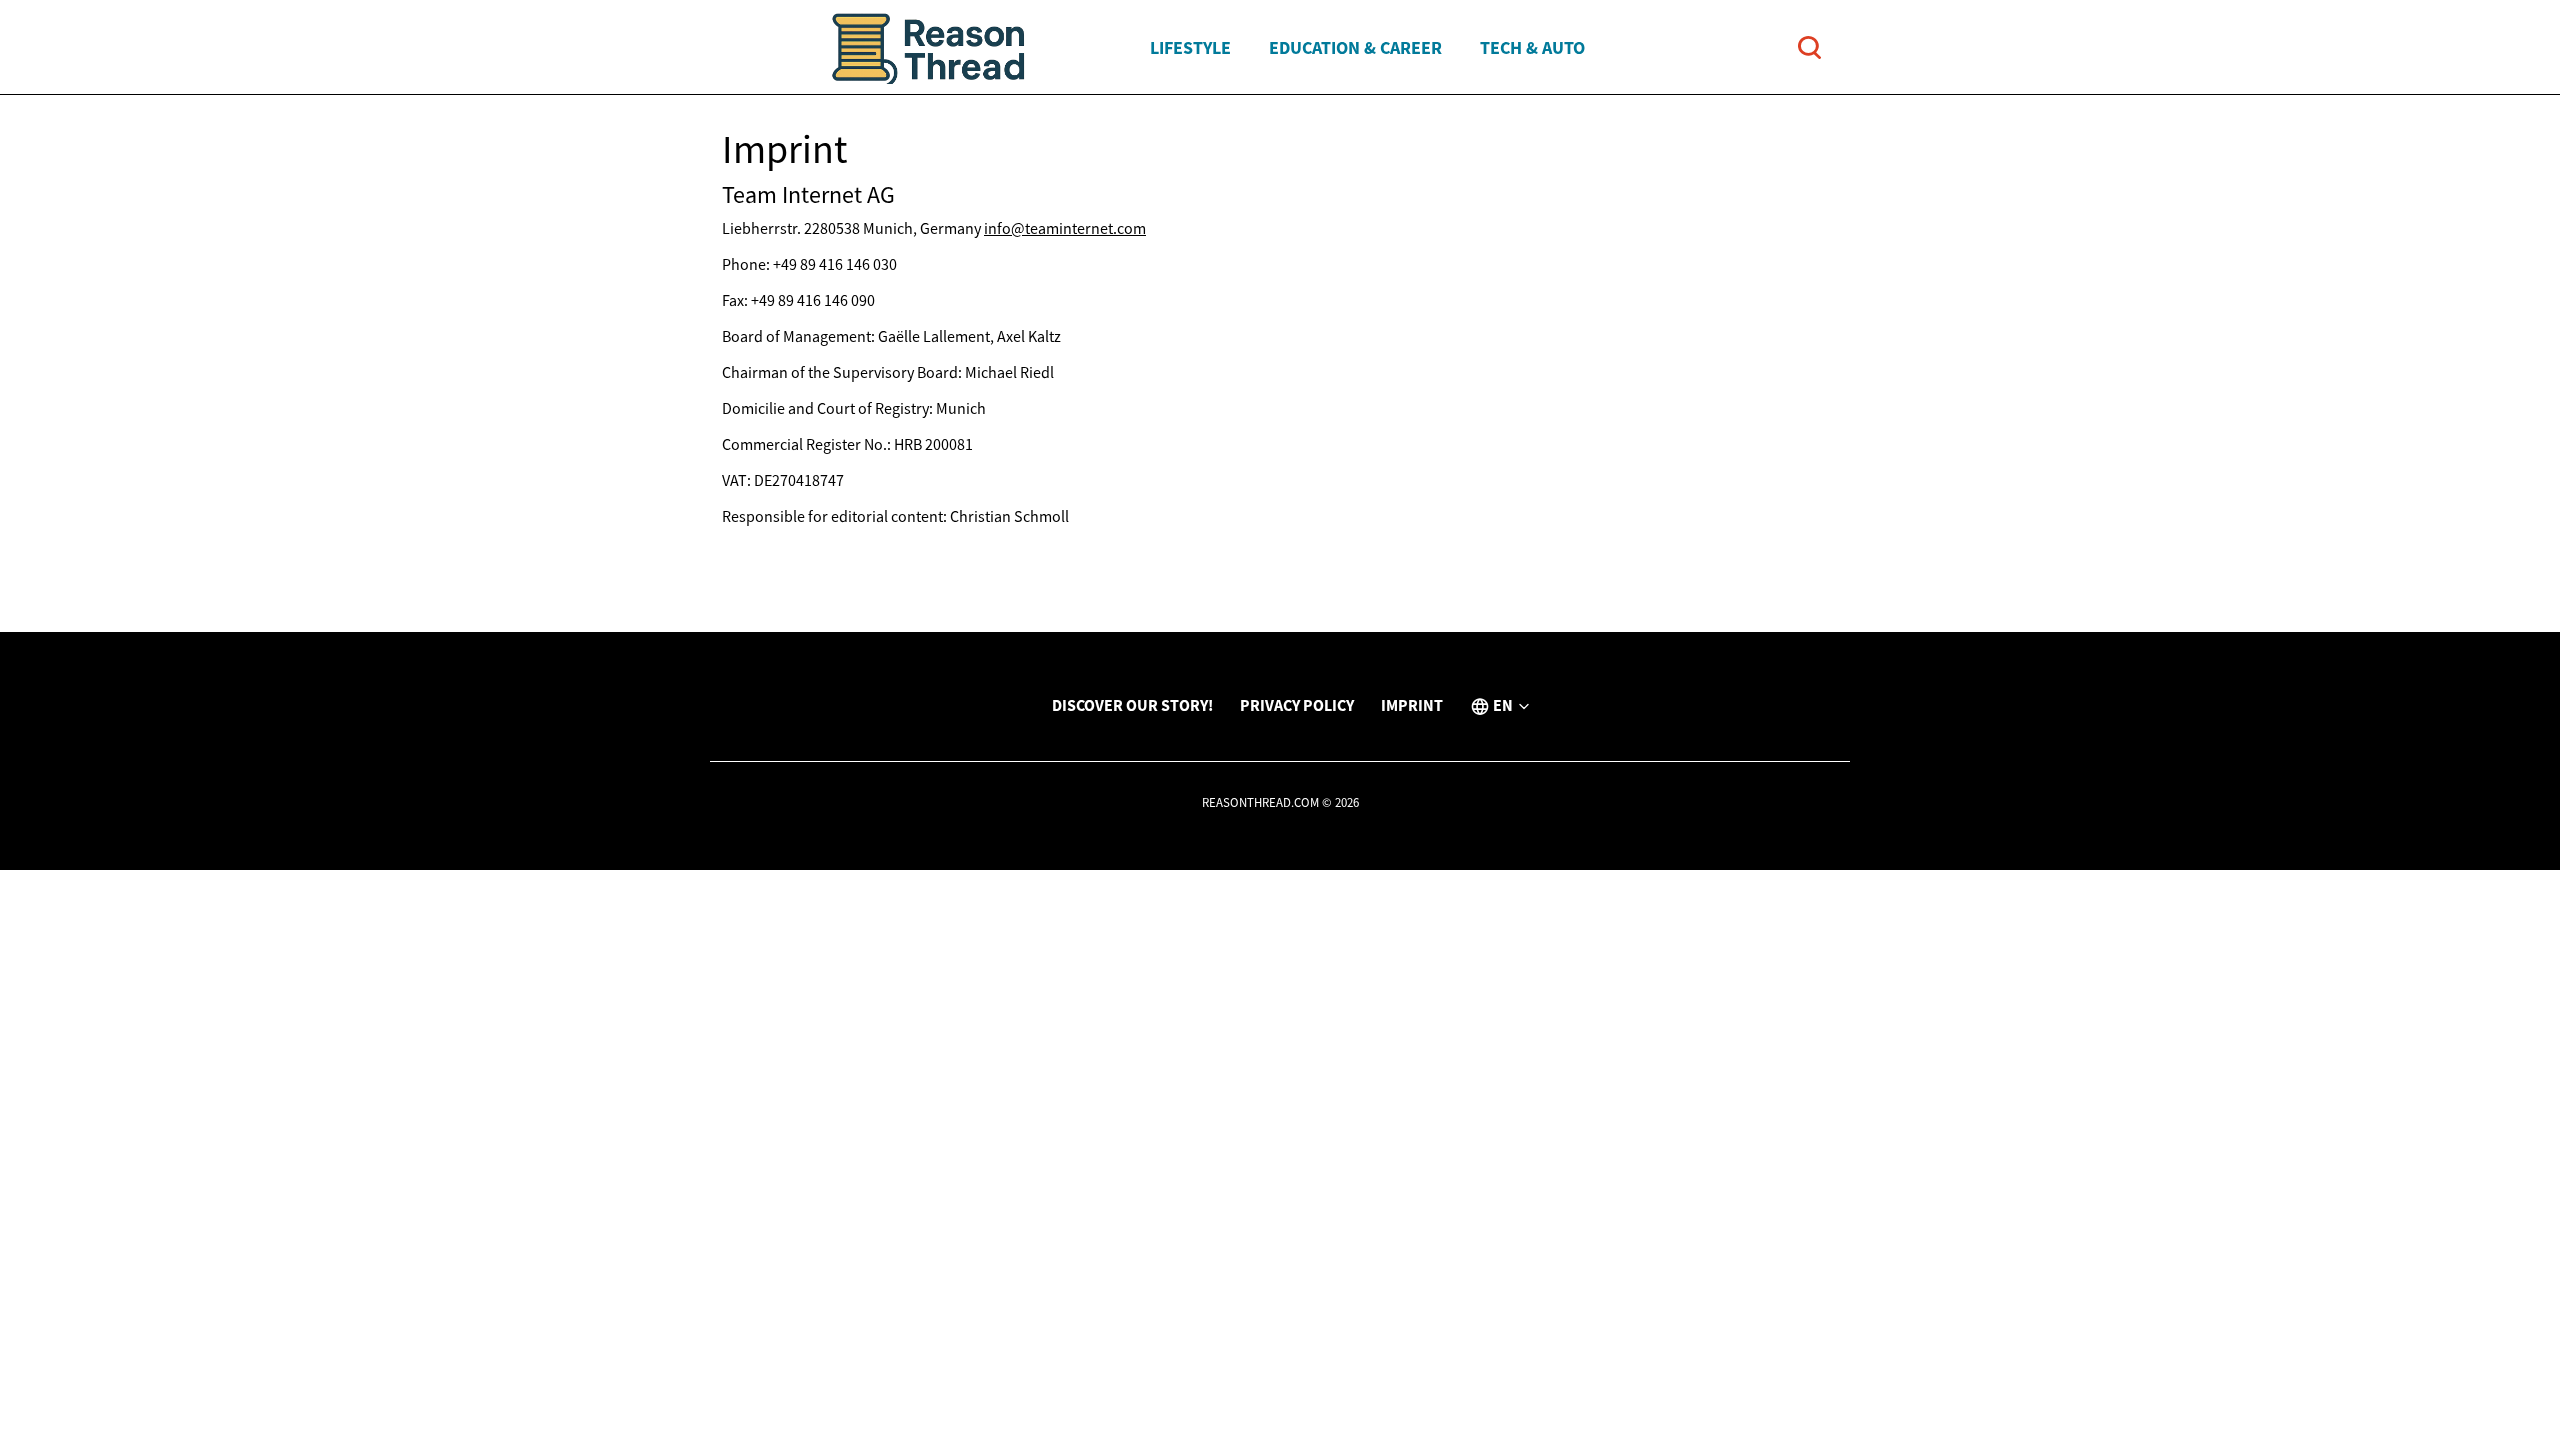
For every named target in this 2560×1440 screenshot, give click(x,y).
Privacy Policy (1297, 705)
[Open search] (1809, 47)
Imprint (1412, 705)
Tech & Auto (1532, 47)
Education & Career (1355, 47)
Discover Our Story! (1132, 705)
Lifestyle (1190, 47)
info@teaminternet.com (1065, 228)
